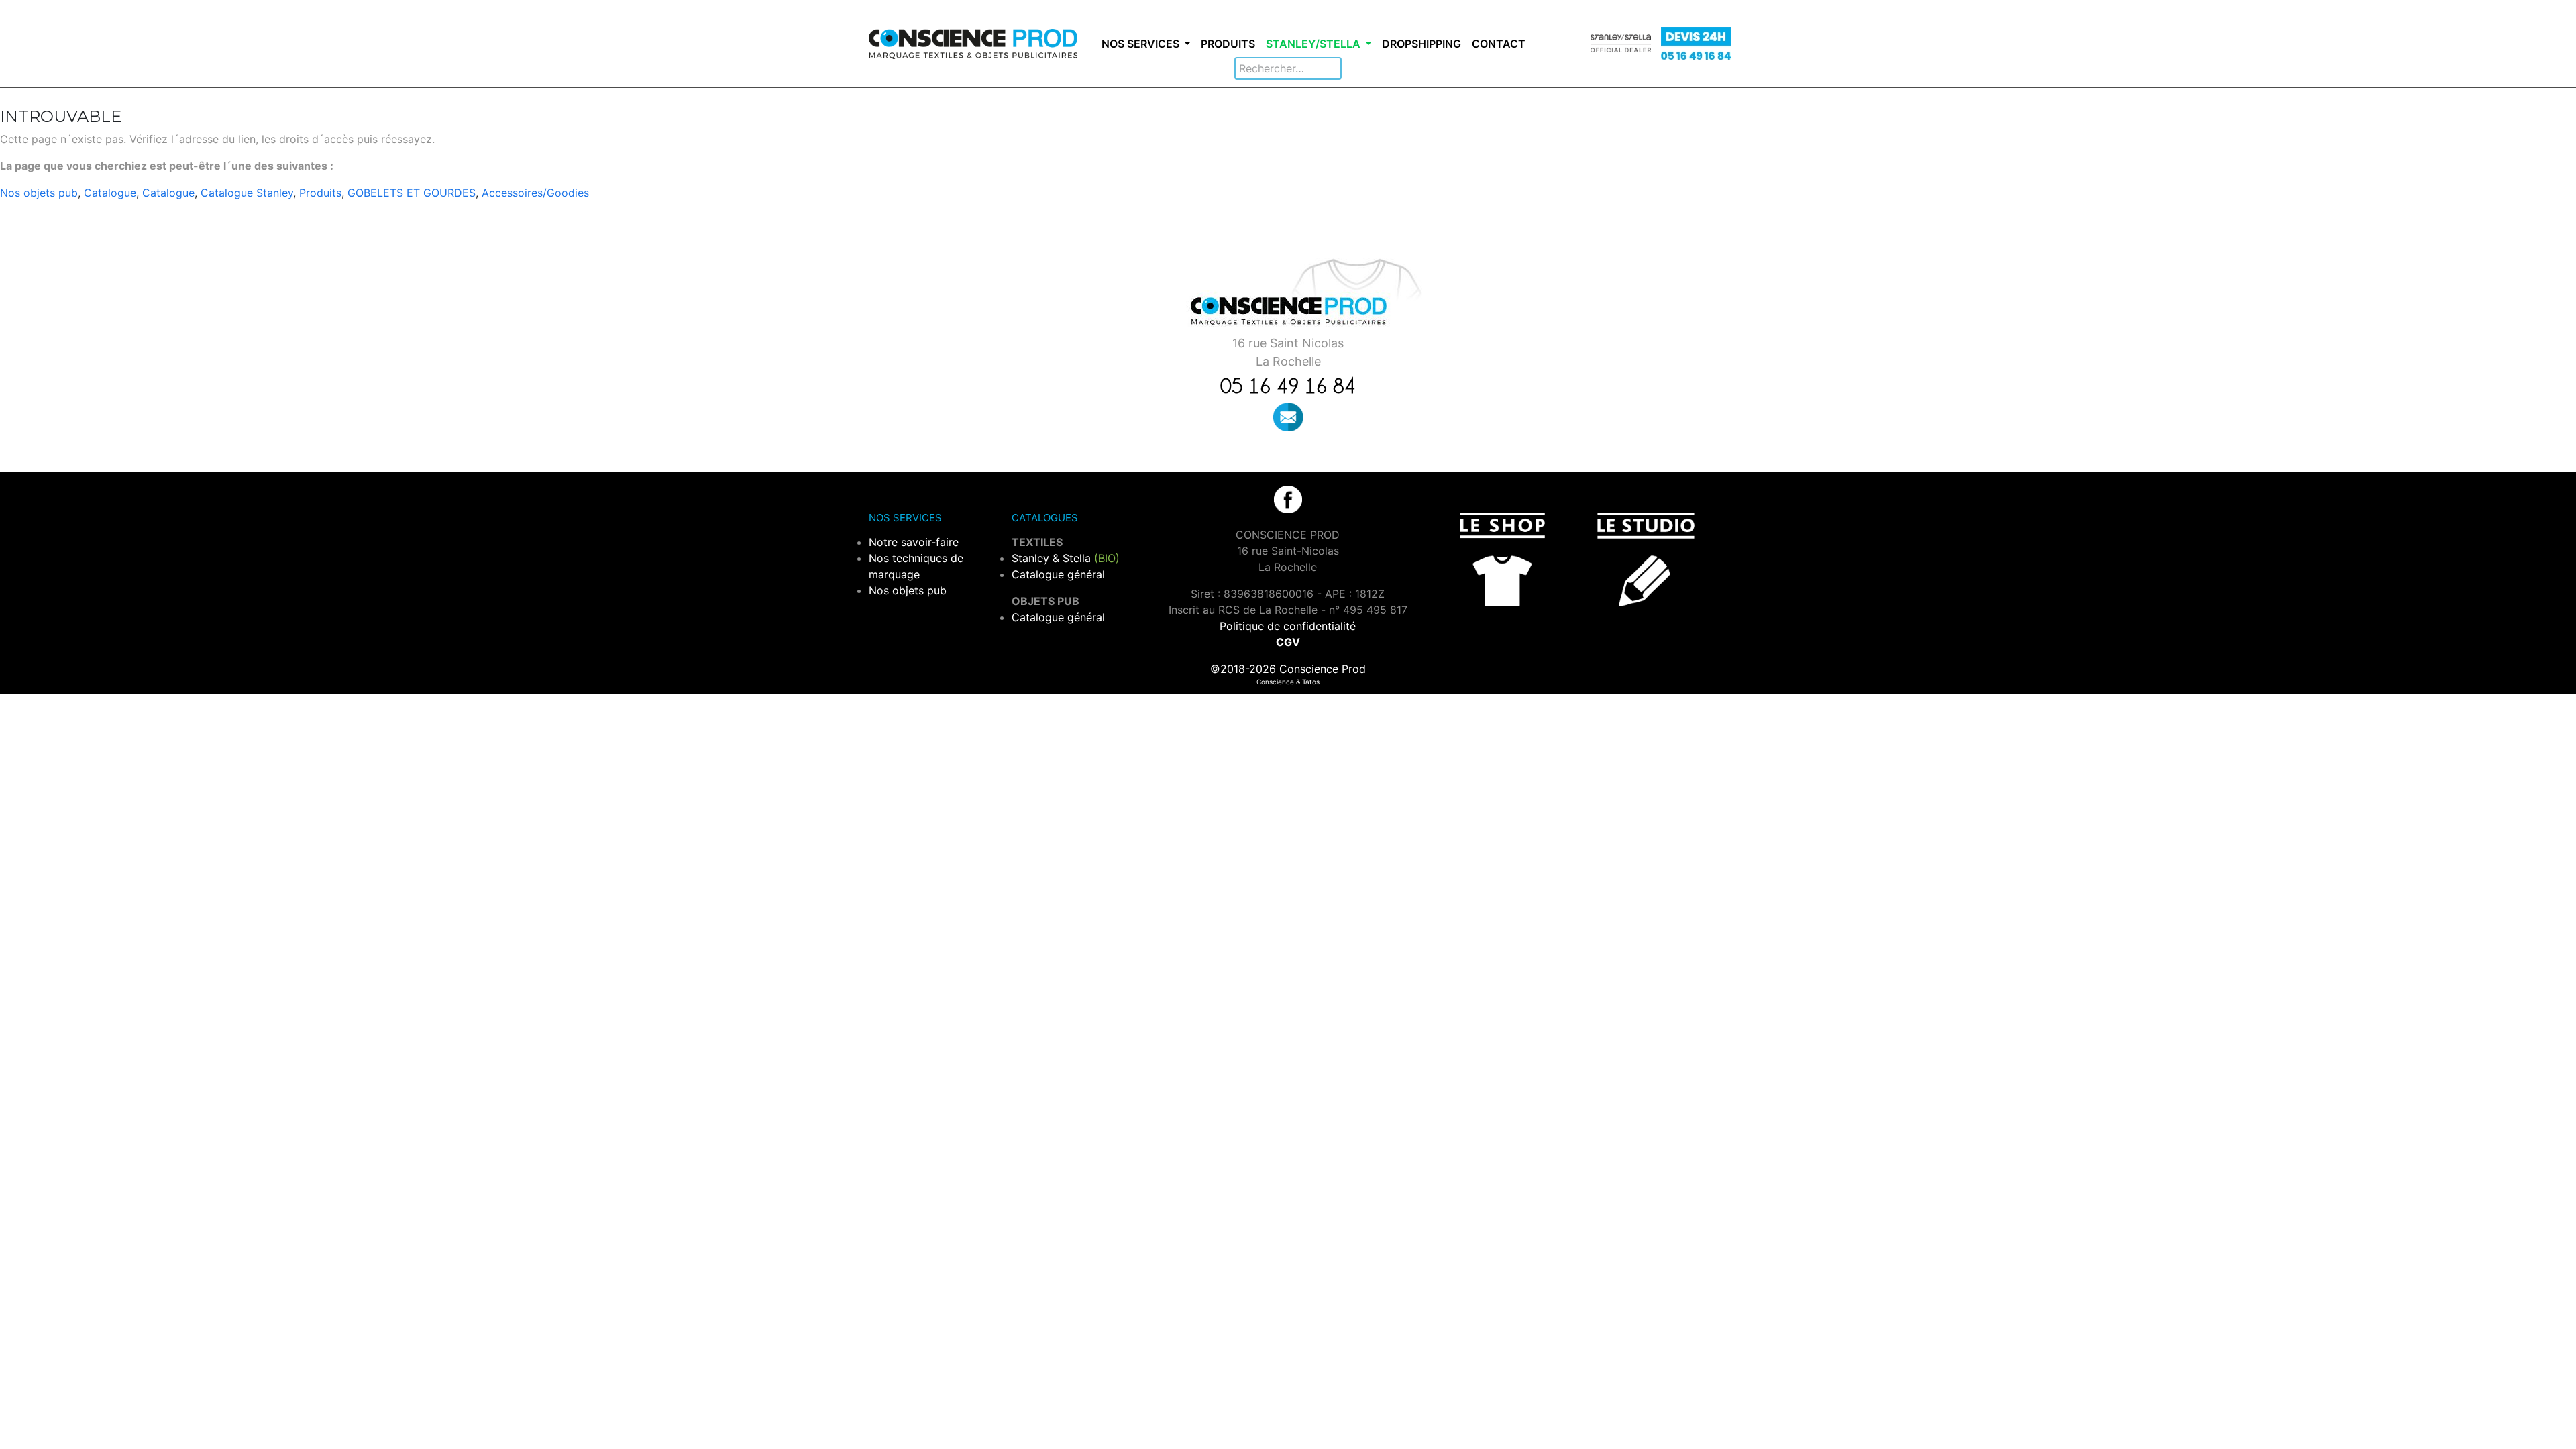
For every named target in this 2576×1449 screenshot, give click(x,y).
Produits (1228, 44)
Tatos (1311, 682)
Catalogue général (1058, 574)
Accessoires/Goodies (535, 193)
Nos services (1142, 44)
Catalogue (110, 193)
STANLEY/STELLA (1314, 44)
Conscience (1275, 682)
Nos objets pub (39, 193)
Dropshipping (1421, 44)
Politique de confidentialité (1288, 626)
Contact (1499, 44)
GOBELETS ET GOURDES (412, 193)
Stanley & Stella (1066, 558)
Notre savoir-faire (914, 542)
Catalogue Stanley (247, 193)
